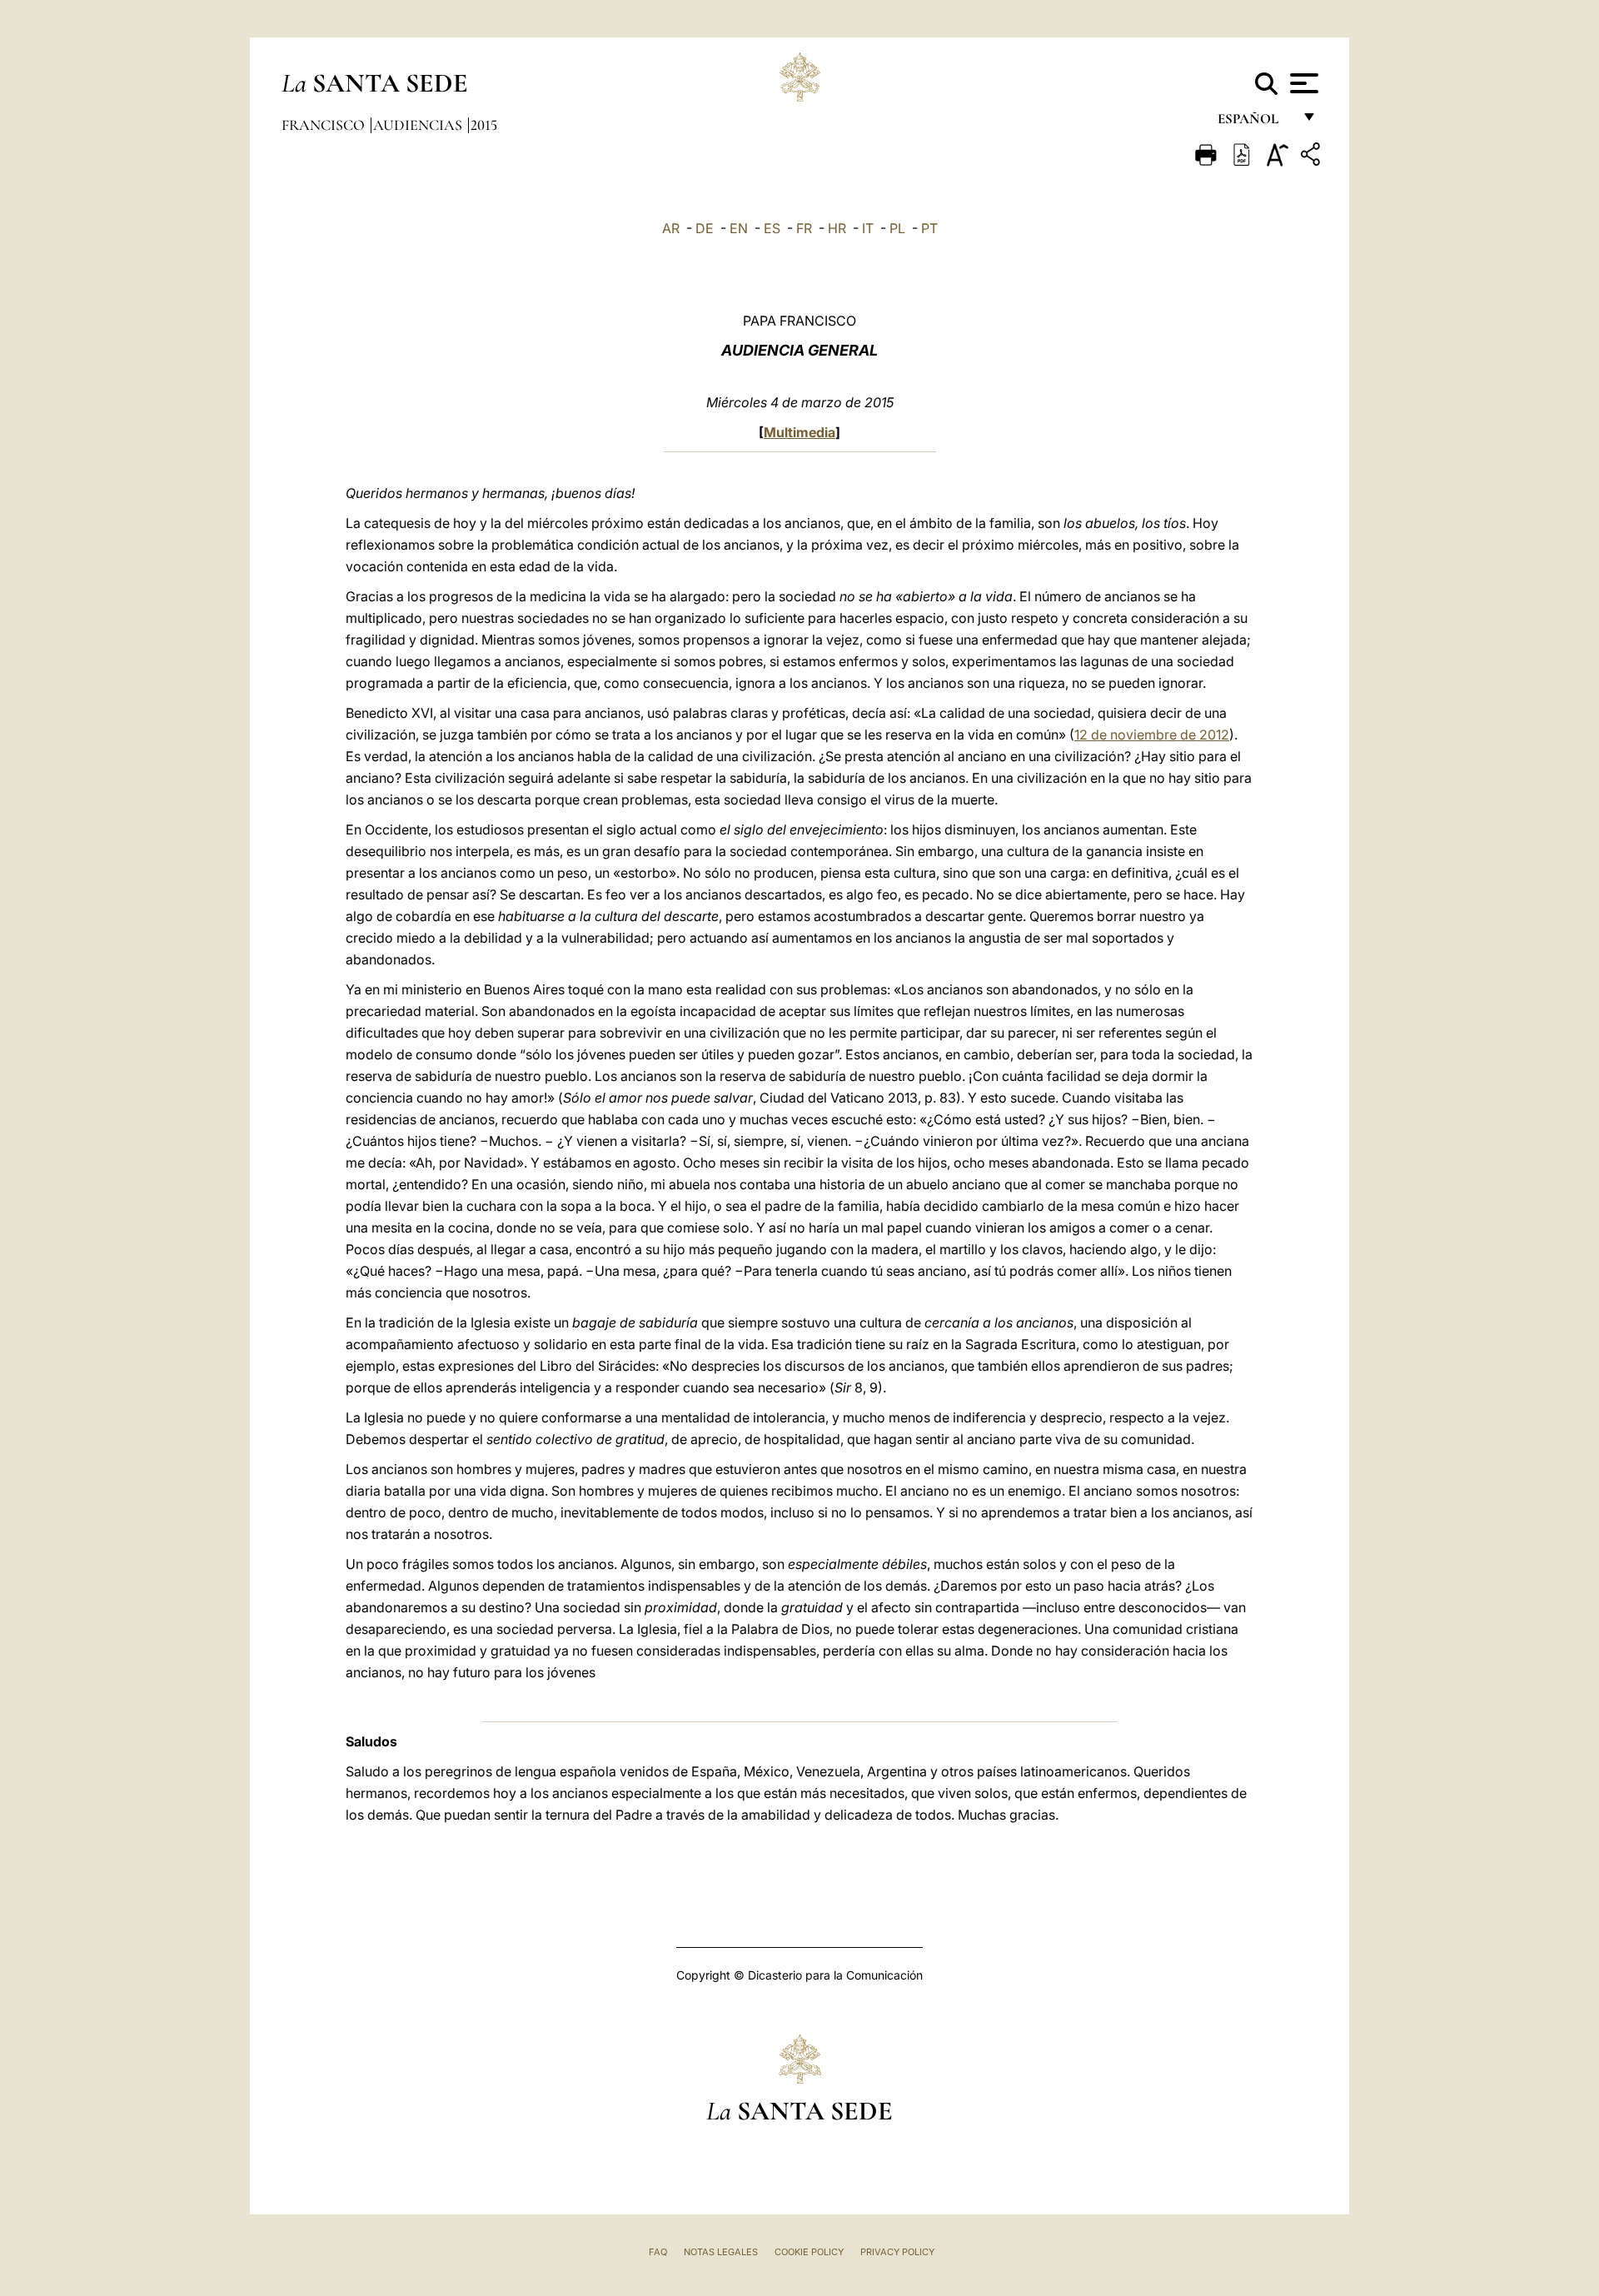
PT (929, 228)
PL (897, 228)
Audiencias (419, 125)
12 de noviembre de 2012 (1152, 735)
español (1255, 123)
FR (804, 228)
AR (671, 228)
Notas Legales (721, 2252)
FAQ (658, 2252)
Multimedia (799, 432)
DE (705, 228)
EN (739, 228)
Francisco (325, 125)
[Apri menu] (1302, 83)
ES (772, 228)
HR (837, 228)
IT (868, 228)
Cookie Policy (809, 2252)
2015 (484, 125)
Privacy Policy (897, 2252)
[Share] (1313, 157)
